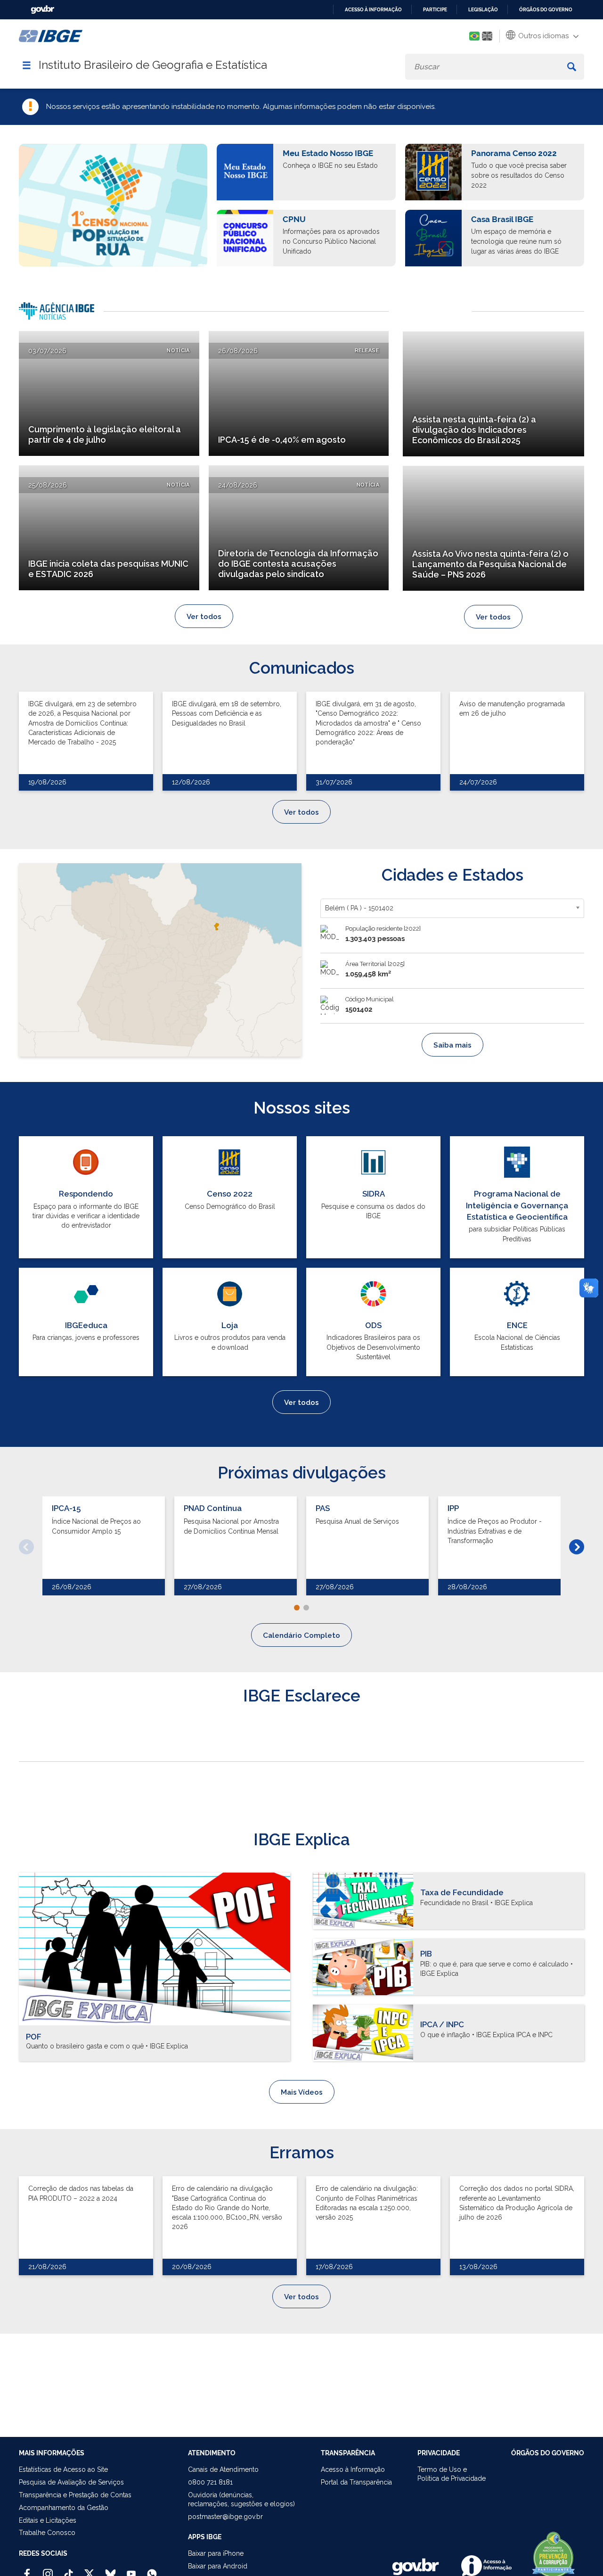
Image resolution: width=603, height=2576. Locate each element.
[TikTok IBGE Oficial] (69, 2570)
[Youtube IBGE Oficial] (131, 2570)
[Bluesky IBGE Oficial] (110, 2570)
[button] (26, 1547)
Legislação (483, 10)
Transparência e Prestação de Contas (75, 2495)
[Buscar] (572, 67)
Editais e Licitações (48, 2520)
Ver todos (204, 617)
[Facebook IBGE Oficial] (27, 2570)
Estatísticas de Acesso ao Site (63, 2469)
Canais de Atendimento (223, 2469)
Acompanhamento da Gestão (64, 2508)
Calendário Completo (301, 1635)
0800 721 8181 (210, 2482)
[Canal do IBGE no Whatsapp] (152, 2570)
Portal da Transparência (356, 2482)
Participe (435, 10)
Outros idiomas (542, 36)
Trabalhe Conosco (47, 2533)
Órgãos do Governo (546, 10)
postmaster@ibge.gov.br (225, 2517)
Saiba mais (452, 1045)
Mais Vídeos (302, 2092)
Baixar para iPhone (216, 2553)
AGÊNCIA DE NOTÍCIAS (61, 314)
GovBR (42, 10)
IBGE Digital (437, 308)
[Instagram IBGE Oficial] (48, 2570)
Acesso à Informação (353, 2469)
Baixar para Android (218, 2566)
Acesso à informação (373, 10)
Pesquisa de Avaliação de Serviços (71, 2482)
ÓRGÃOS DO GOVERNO (548, 2453)
